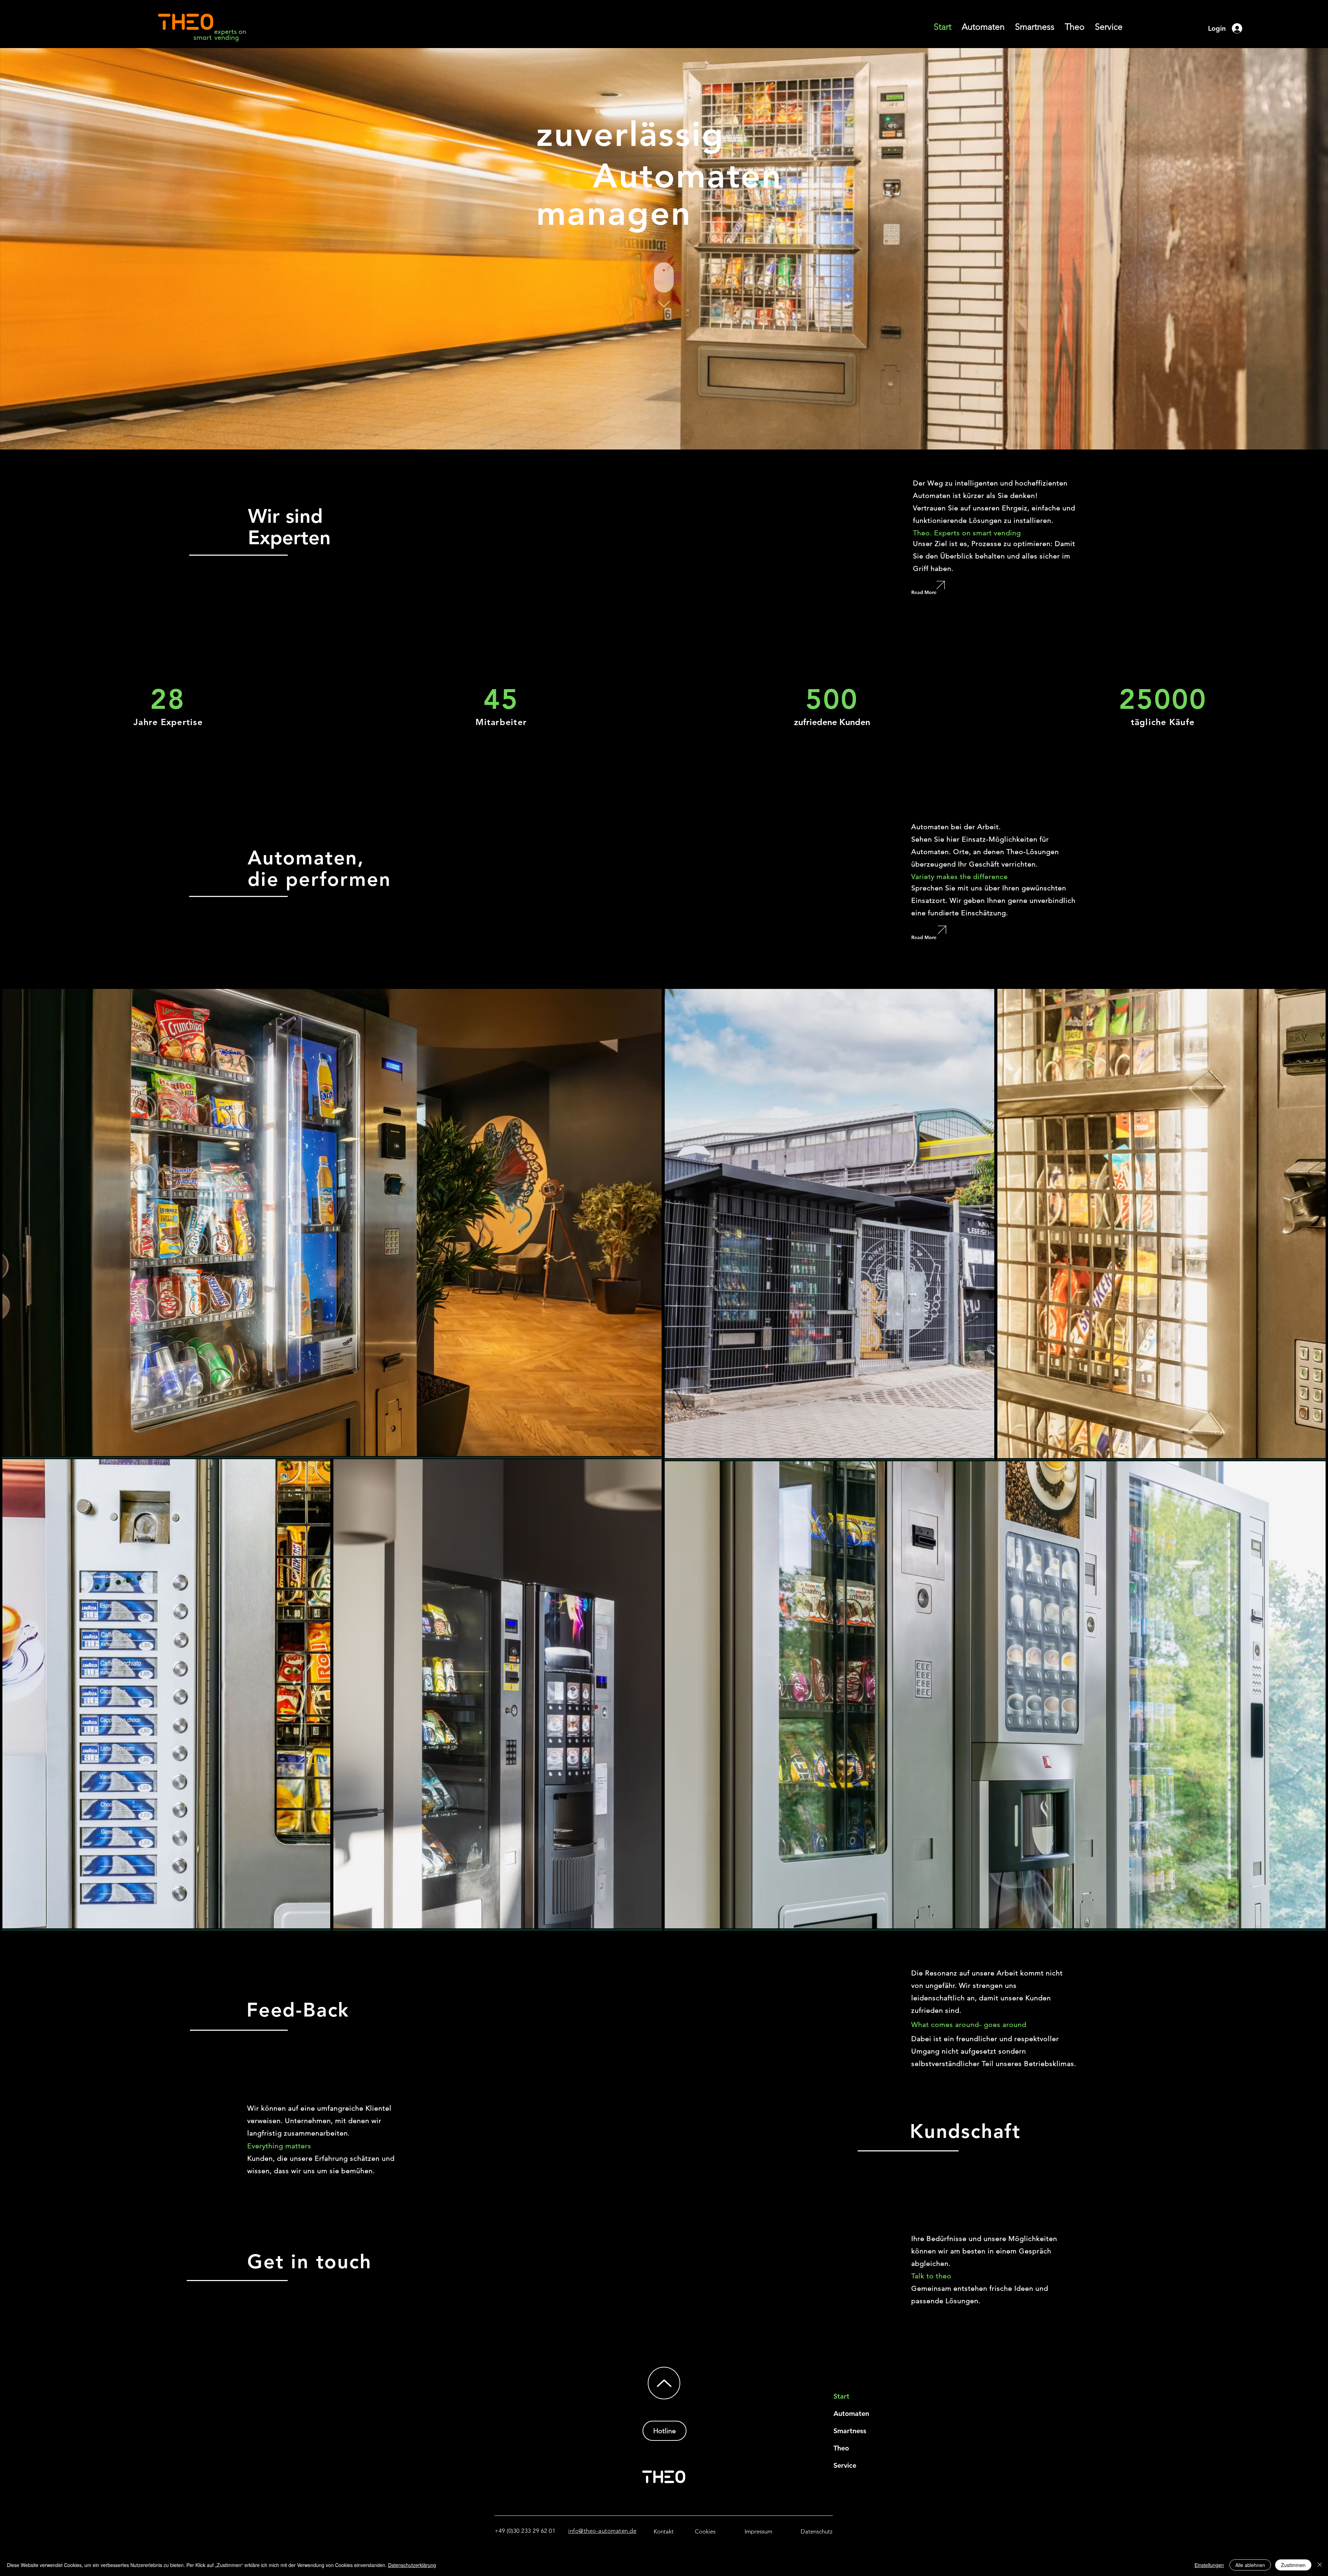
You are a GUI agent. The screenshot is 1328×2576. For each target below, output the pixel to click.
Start (841, 2396)
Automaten (851, 2413)
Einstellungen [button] (1209, 2565)
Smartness (850, 2431)
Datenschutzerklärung (412, 2565)
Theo (841, 2448)
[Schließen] (1320, 2565)
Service (845, 2465)
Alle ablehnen (1250, 2565)
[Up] (664, 2383)
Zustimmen (1293, 2565)
